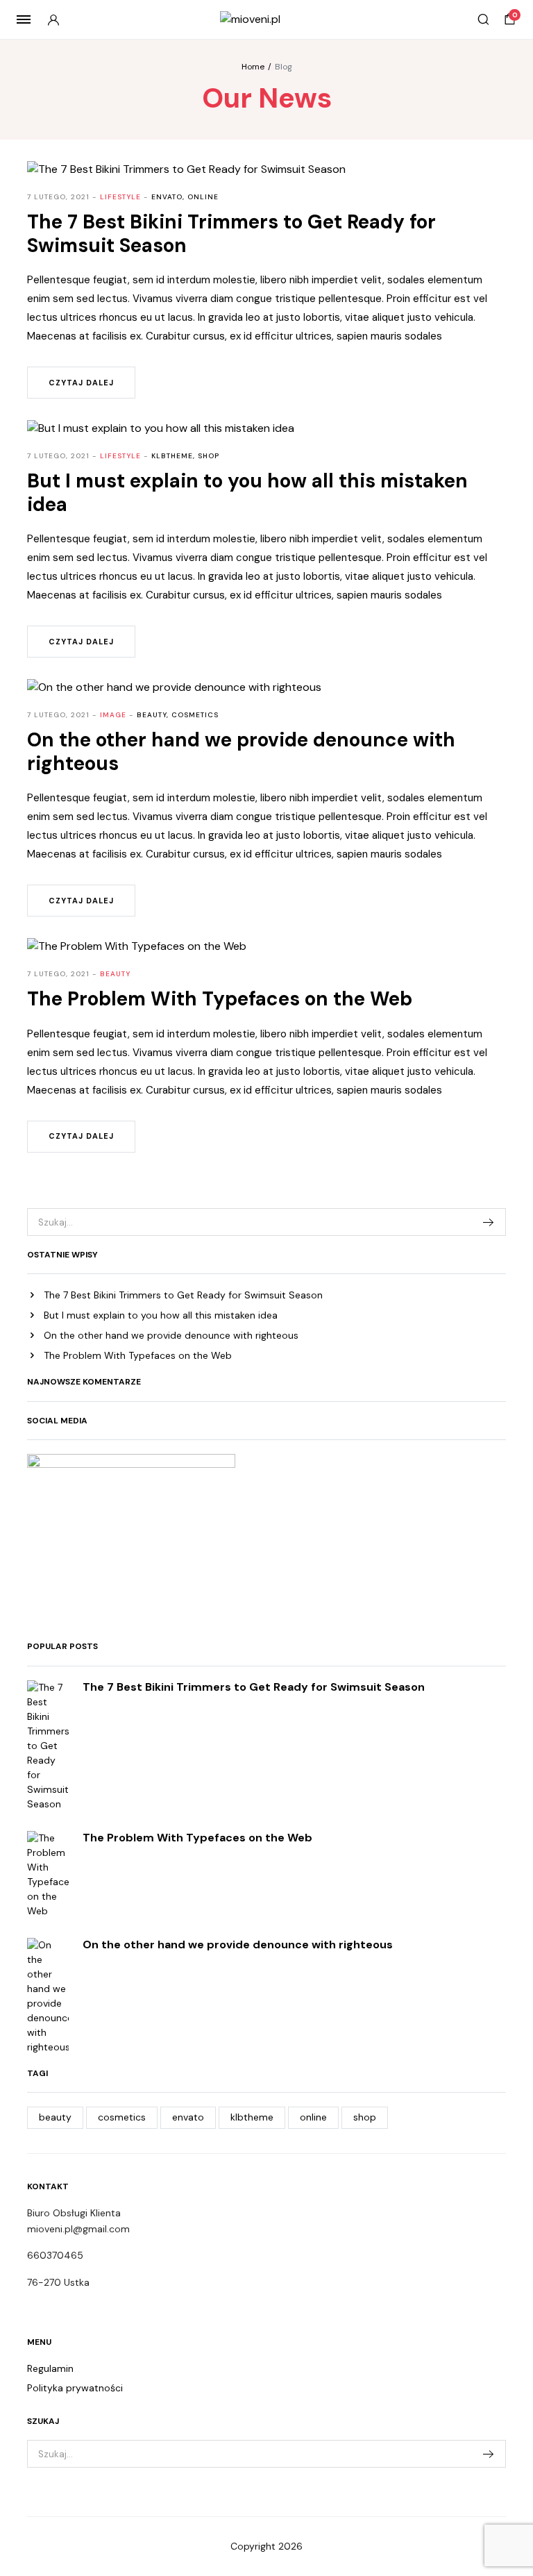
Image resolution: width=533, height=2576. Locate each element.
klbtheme (252, 2117)
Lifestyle (120, 197)
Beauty (115, 974)
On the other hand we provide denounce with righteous (171, 1335)
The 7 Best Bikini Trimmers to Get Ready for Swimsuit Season (183, 1295)
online (313, 2117)
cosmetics (122, 2117)
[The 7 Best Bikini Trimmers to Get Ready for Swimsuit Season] (48, 1745)
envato (188, 2117)
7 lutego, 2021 (58, 197)
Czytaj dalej (81, 383)
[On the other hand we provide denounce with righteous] (48, 1995)
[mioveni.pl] (267, 19)
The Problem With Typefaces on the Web (138, 1355)
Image (113, 715)
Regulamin (50, 2368)
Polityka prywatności (75, 2388)
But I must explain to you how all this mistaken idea (161, 1315)
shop (365, 2117)
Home (253, 67)
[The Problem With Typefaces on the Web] (48, 1873)
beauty (55, 2117)
